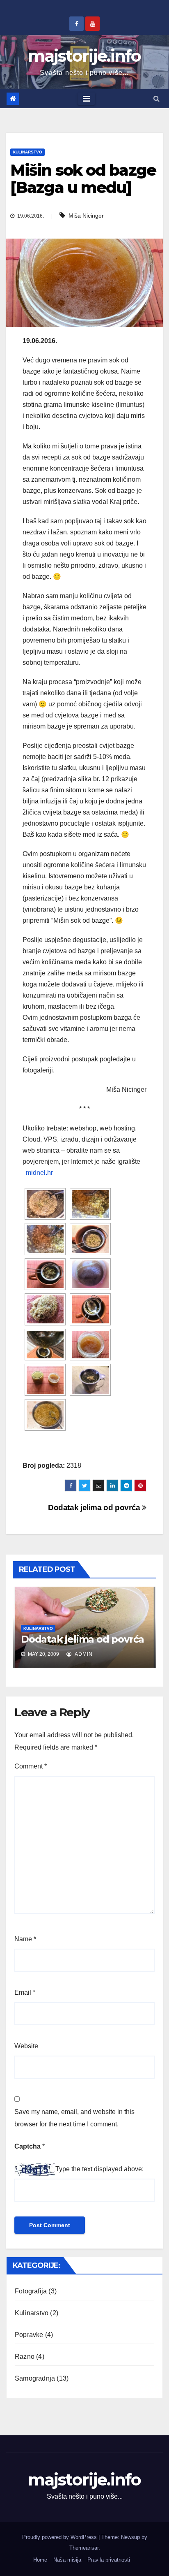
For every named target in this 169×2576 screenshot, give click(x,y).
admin (83, 1654)
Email (25, 1992)
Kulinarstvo (27, 152)
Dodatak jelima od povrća (95, 1507)
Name (25, 1939)
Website (26, 2046)
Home (40, 2560)
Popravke (29, 2335)
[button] (156, 99)
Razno (25, 2357)
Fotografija (31, 2291)
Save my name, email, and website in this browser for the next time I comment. (74, 2118)
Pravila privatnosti (109, 2560)
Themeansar (84, 2548)
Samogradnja (35, 2378)
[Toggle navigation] (86, 99)
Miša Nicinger (86, 216)
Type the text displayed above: (99, 2169)
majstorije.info (84, 56)
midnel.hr (39, 1173)
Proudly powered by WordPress (60, 2537)
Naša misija (67, 2560)
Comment (31, 1766)
